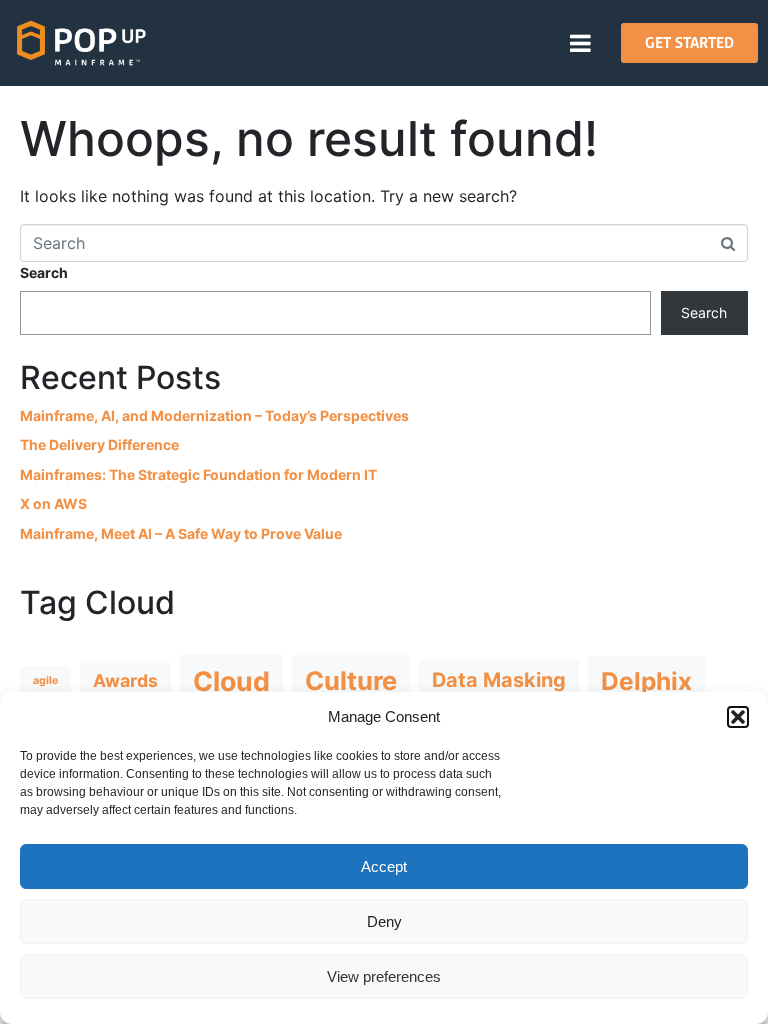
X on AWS (53, 503)
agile (45, 680)
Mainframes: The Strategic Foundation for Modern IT (198, 474)
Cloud (231, 681)
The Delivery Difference (99, 444)
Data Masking (499, 680)
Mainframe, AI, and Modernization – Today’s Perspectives (214, 415)
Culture (351, 680)
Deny (384, 921)
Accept (384, 866)
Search (44, 272)
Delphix (646, 681)
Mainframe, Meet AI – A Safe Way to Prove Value (181, 533)
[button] (738, 717)
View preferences (384, 976)
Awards (125, 680)
